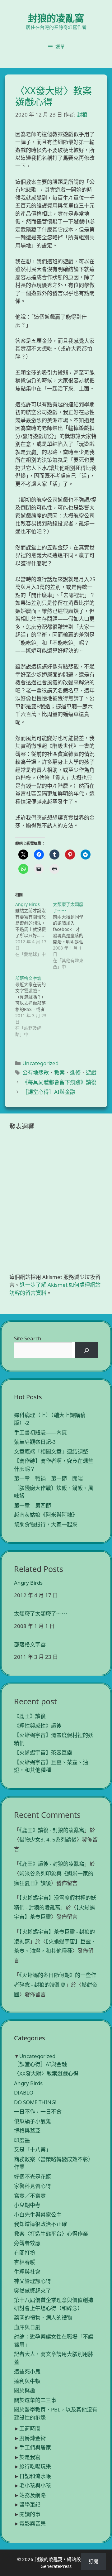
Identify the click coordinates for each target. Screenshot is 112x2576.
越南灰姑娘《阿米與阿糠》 (46, 1515)
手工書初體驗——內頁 (40, 1432)
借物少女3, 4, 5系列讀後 (48, 1839)
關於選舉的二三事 (35, 2400)
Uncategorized (40, 1063)
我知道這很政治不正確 (40, 2224)
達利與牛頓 (27, 2381)
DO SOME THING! (35, 2102)
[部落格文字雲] (34, 1006)
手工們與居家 (35, 2447)
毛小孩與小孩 (35, 2485)
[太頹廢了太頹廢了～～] (72, 936)
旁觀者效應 (27, 2243)
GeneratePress (56, 2566)
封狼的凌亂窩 (56, 18)
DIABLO (24, 2092)
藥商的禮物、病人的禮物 (43, 2317)
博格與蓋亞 (27, 2131)
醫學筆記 (30, 2504)
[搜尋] (87, 1350)
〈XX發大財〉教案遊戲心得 (46, 2073)
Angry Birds (28, 1583)
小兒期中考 (27, 2205)
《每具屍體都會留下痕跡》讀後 (59, 1082)
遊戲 (91, 1073)
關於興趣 (25, 2390)
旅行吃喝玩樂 (35, 2466)
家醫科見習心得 (33, 2186)
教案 (59, 1073)
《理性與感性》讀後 (38, 1726)
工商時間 (30, 2428)
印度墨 (22, 2140)
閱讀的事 (30, 2514)
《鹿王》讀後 (30, 1716)
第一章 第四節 (33, 1505)
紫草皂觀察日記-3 (35, 1442)
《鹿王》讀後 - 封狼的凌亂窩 (52, 1830)
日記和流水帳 (35, 2476)
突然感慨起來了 (33, 2291)
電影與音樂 (33, 2523)
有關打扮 (25, 2253)
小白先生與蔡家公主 (38, 2215)
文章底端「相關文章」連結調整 (51, 1451)
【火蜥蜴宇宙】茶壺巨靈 (43, 1752)
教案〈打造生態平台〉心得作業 (51, 2234)
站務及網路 (33, 2495)
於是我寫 (30, 2457)
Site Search (28, 1338)
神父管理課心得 (33, 2281)
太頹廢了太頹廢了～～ (40, 1614)
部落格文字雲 (30, 1645)
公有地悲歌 (36, 1073)
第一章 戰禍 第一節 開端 (48, 1478)
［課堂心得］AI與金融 (49, 1092)
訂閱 (93, 2561)
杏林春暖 (25, 2262)
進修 (75, 1073)
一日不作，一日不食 (38, 2112)
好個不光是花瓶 (33, 2177)
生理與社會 (27, 2272)
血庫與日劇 (27, 2327)
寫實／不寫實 (30, 2196)
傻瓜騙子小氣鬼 (33, 2121)
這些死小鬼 (27, 2371)
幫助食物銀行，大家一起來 (46, 1524)
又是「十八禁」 (33, 2150)
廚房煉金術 (33, 2438)
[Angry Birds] (34, 929)
